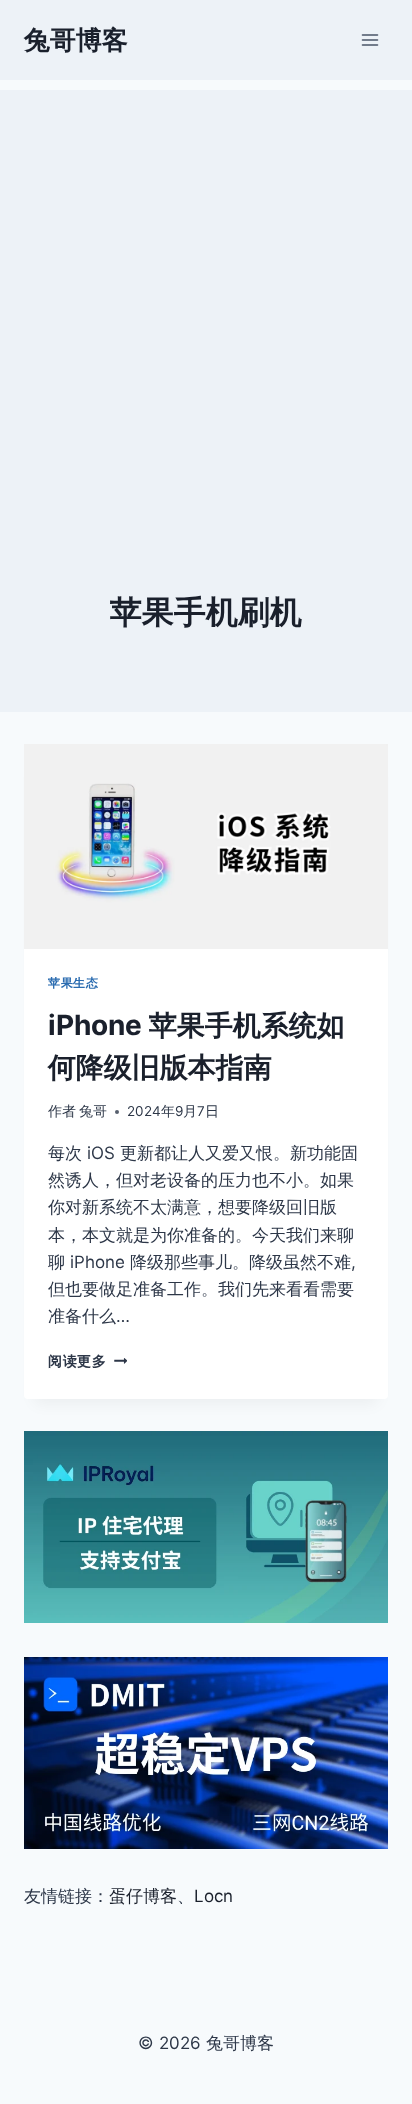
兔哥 (93, 1111)
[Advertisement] (206, 296)
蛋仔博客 (143, 1896)
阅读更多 (87, 1361)
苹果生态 (73, 982)
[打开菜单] (369, 39)
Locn (213, 1896)
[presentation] (206, 846)
